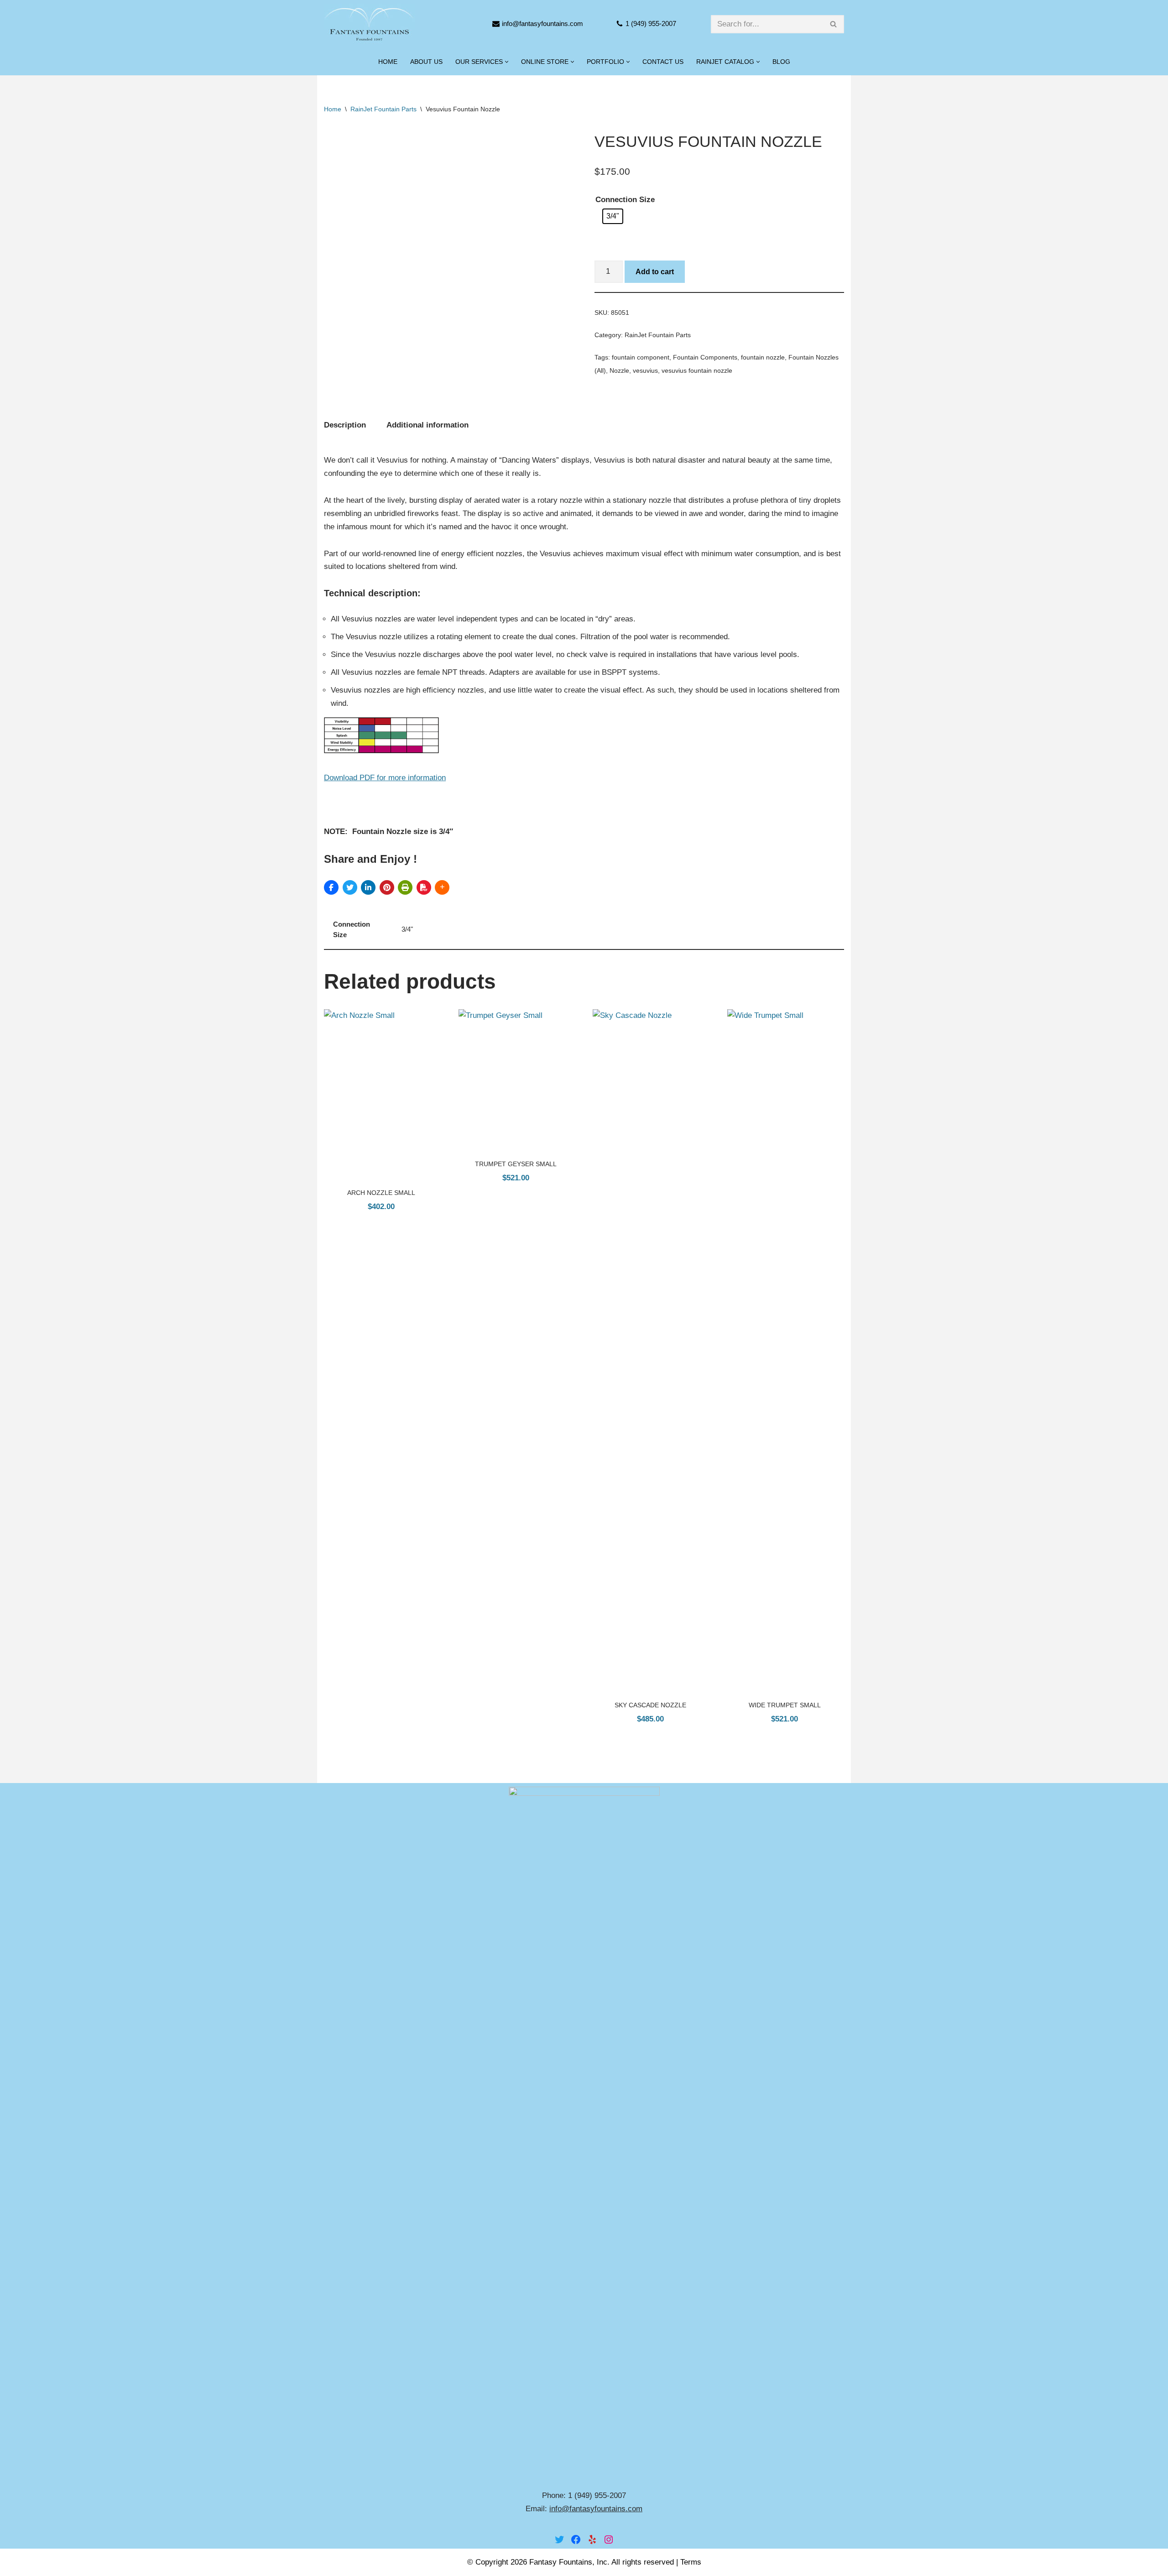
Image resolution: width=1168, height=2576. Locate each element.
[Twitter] (559, 2539)
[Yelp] (592, 2539)
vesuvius (645, 371)
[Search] (834, 24)
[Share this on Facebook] (331, 887)
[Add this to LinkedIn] (368, 887)
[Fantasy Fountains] (370, 24)
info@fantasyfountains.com (542, 23)
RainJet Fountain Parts (383, 109)
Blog (781, 62)
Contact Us (663, 62)
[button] (507, 62)
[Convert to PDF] (424, 887)
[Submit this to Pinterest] (387, 887)
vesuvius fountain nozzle (697, 371)
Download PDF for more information (385, 778)
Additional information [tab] (428, 425)
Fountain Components (705, 357)
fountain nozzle (763, 357)
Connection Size (625, 200)
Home (388, 62)
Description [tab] (345, 425)
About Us (426, 62)
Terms (691, 2562)
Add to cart (655, 272)
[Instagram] (609, 2539)
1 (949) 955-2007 (651, 23)
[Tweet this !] (350, 887)
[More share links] (442, 887)
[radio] (613, 216)
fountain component (641, 357)
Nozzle (619, 371)
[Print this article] (405, 887)
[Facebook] (576, 2539)
